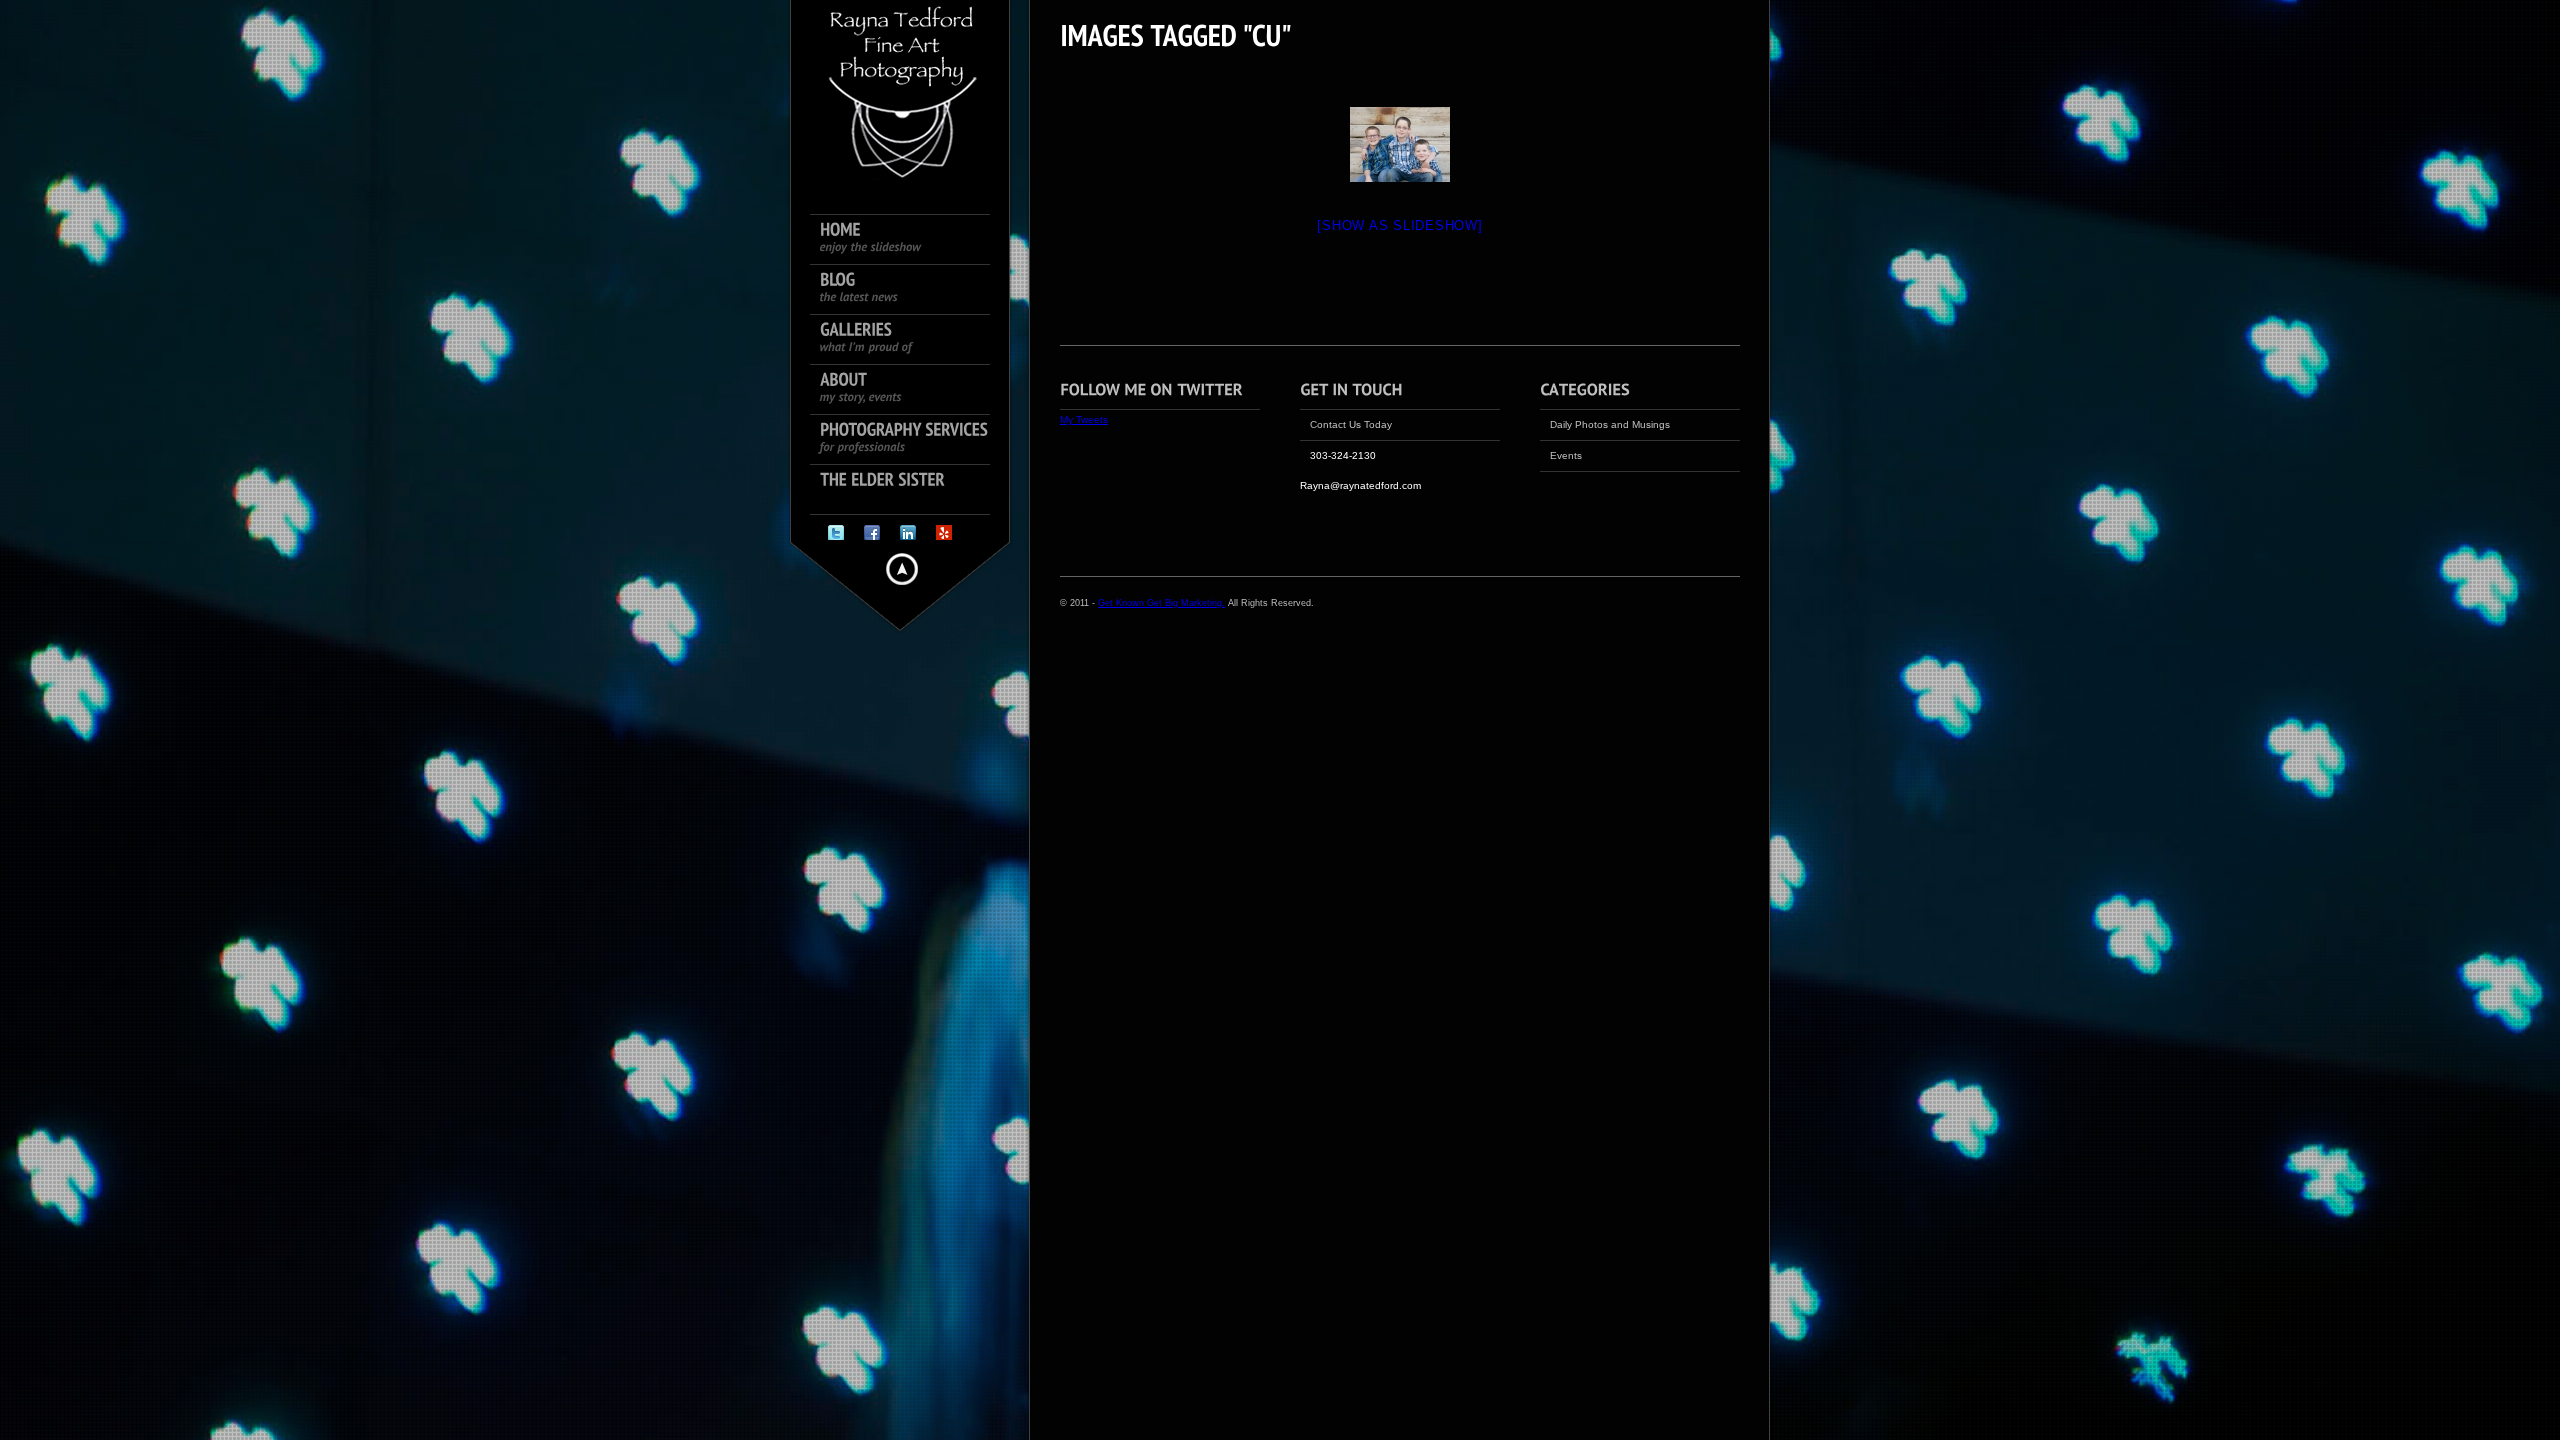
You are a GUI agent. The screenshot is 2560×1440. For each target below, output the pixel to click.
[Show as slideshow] (1399, 225)
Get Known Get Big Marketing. (1161, 603)
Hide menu (902, 569)
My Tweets (1084, 419)
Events (1566, 455)
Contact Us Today (1351, 424)
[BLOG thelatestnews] (910, 290)
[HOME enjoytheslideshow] (910, 240)
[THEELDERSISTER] (910, 490)
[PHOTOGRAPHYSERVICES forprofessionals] (910, 440)
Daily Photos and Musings (1610, 424)
